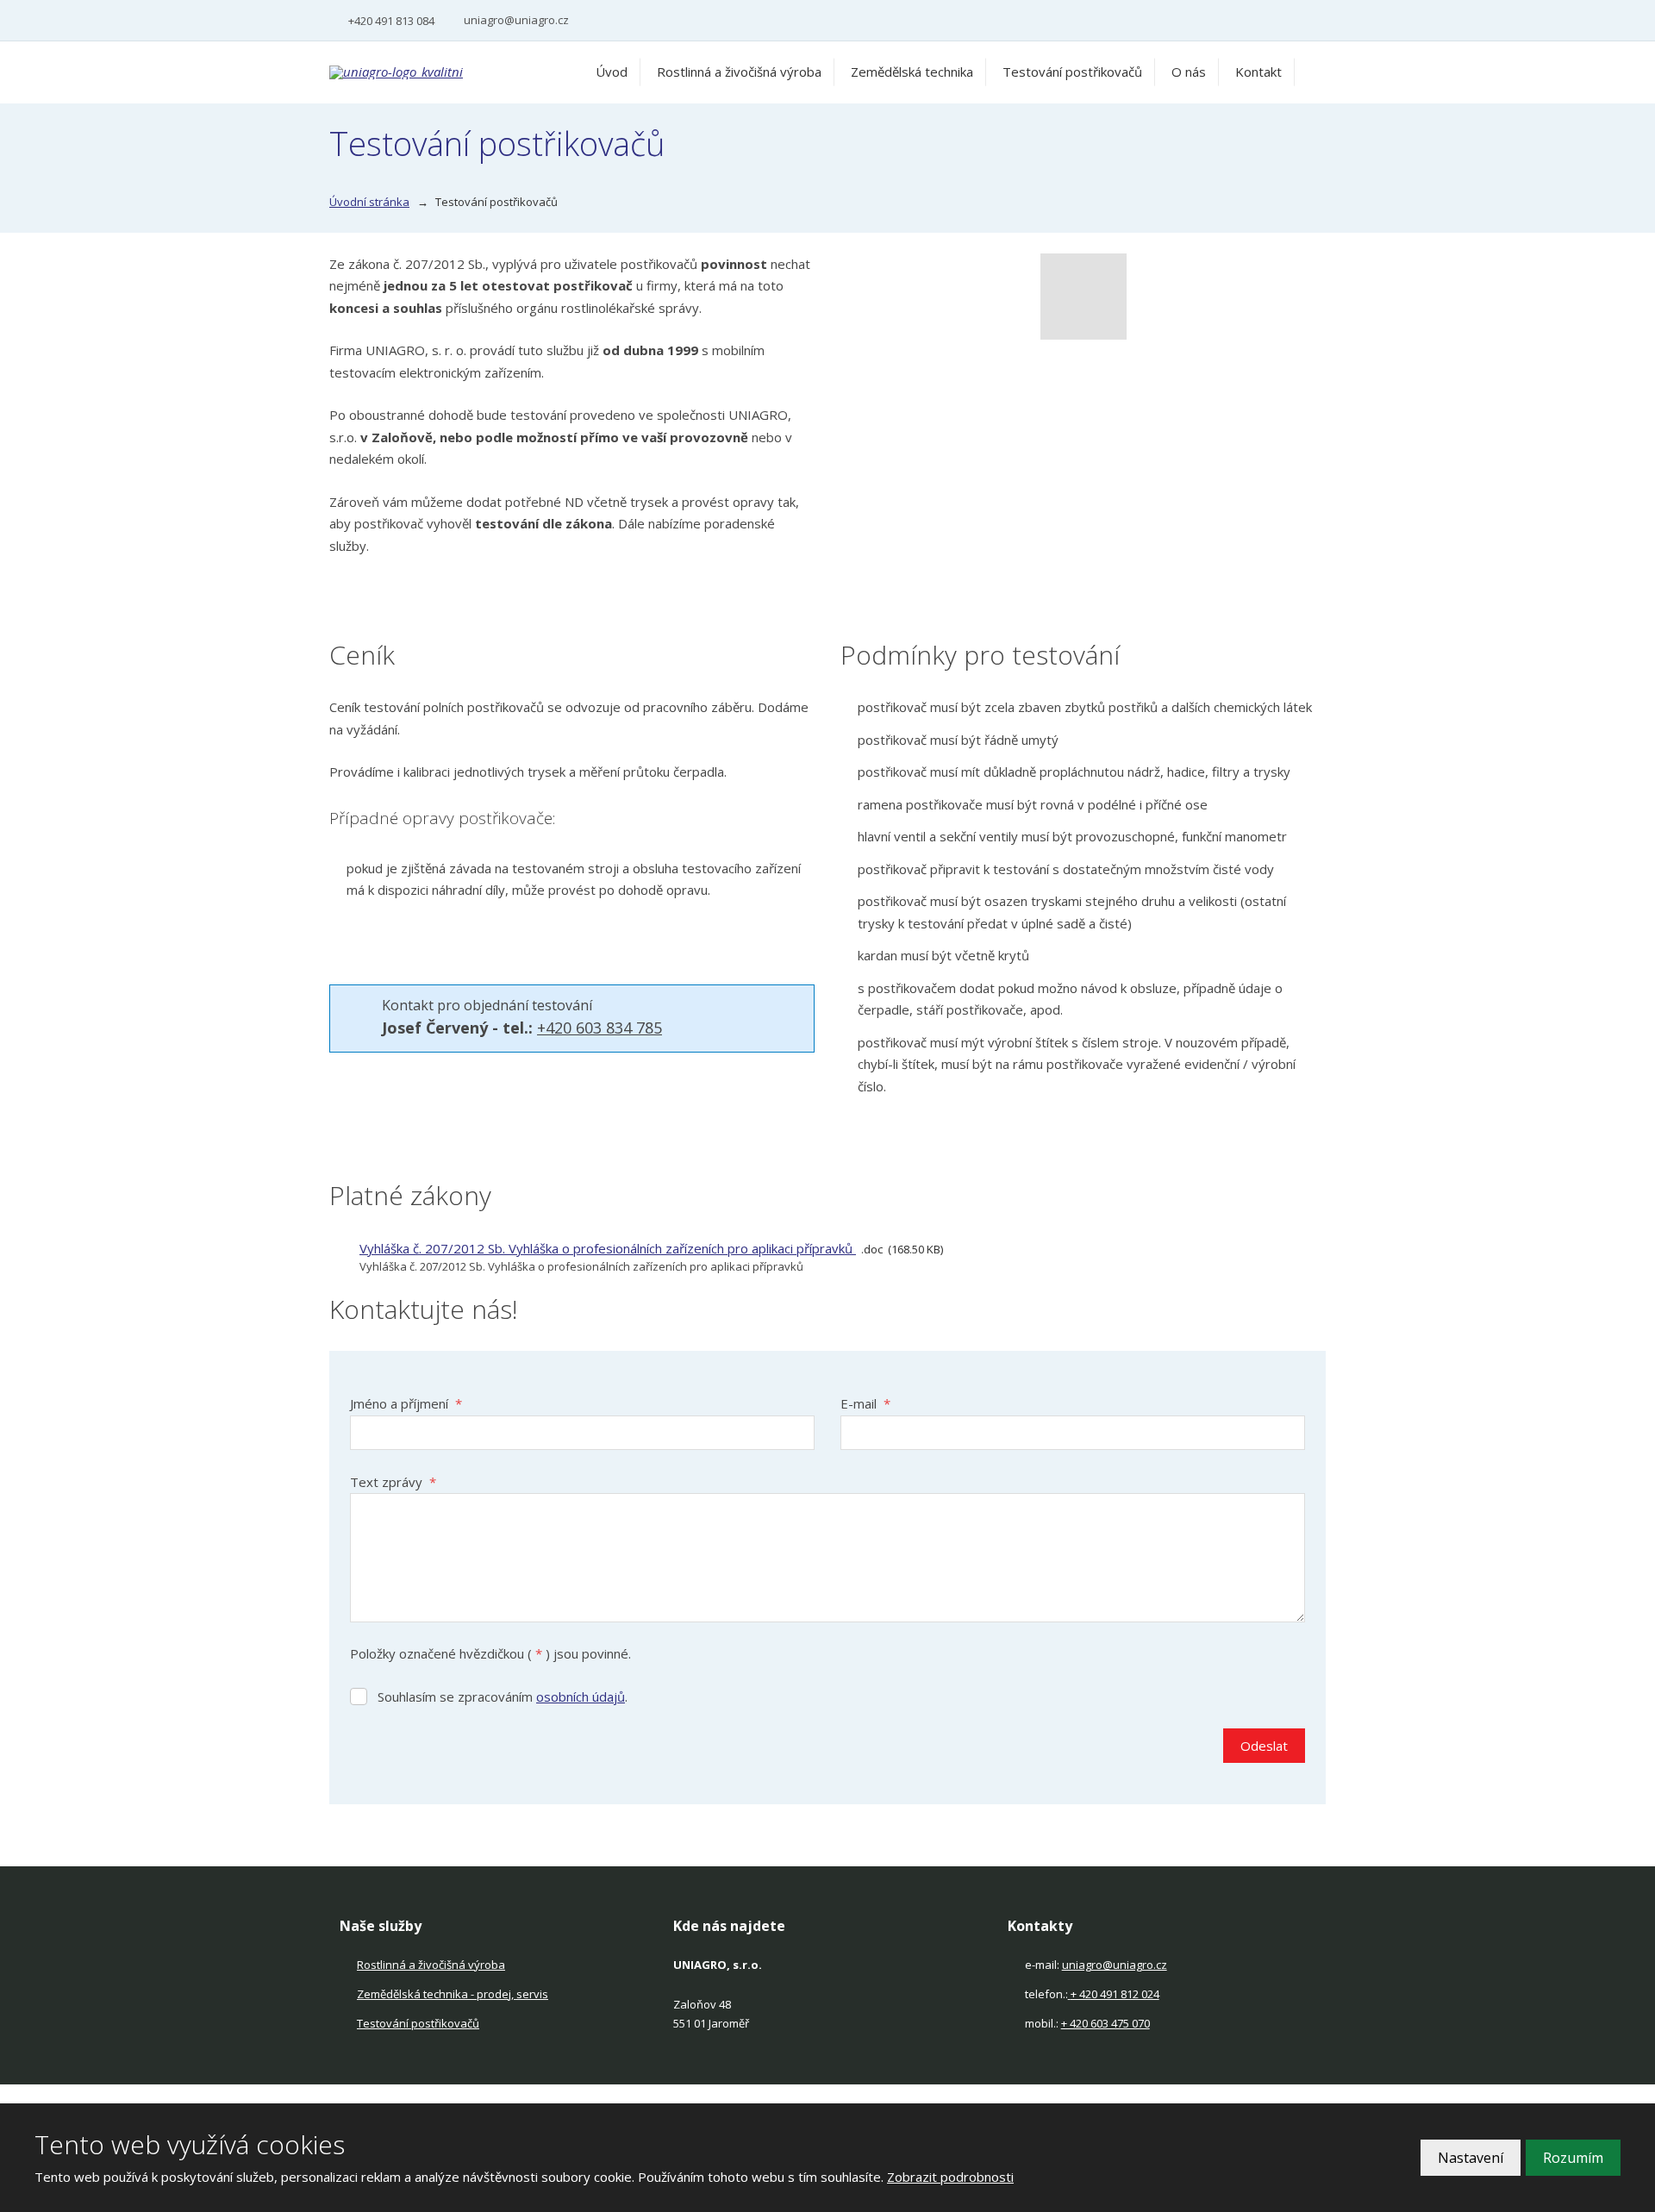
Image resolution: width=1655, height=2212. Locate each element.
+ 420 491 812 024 (1115, 1994)
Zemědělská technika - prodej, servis (453, 1994)
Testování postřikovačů (1072, 72)
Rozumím (1573, 2158)
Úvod (612, 72)
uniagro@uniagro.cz (1115, 1965)
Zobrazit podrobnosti (950, 2177)
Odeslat (1264, 1746)
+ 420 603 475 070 (1105, 2023)
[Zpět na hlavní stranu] (437, 72)
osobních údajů (581, 1696)
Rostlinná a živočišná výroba (739, 72)
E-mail (865, 1403)
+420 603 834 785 (600, 1028)
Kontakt (1258, 72)
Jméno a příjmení (406, 1403)
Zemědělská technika (912, 72)
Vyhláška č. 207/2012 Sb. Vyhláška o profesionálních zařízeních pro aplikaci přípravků (608, 1248)
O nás (1189, 72)
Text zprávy (393, 1482)
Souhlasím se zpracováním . (503, 1696)
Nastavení (1471, 2158)
